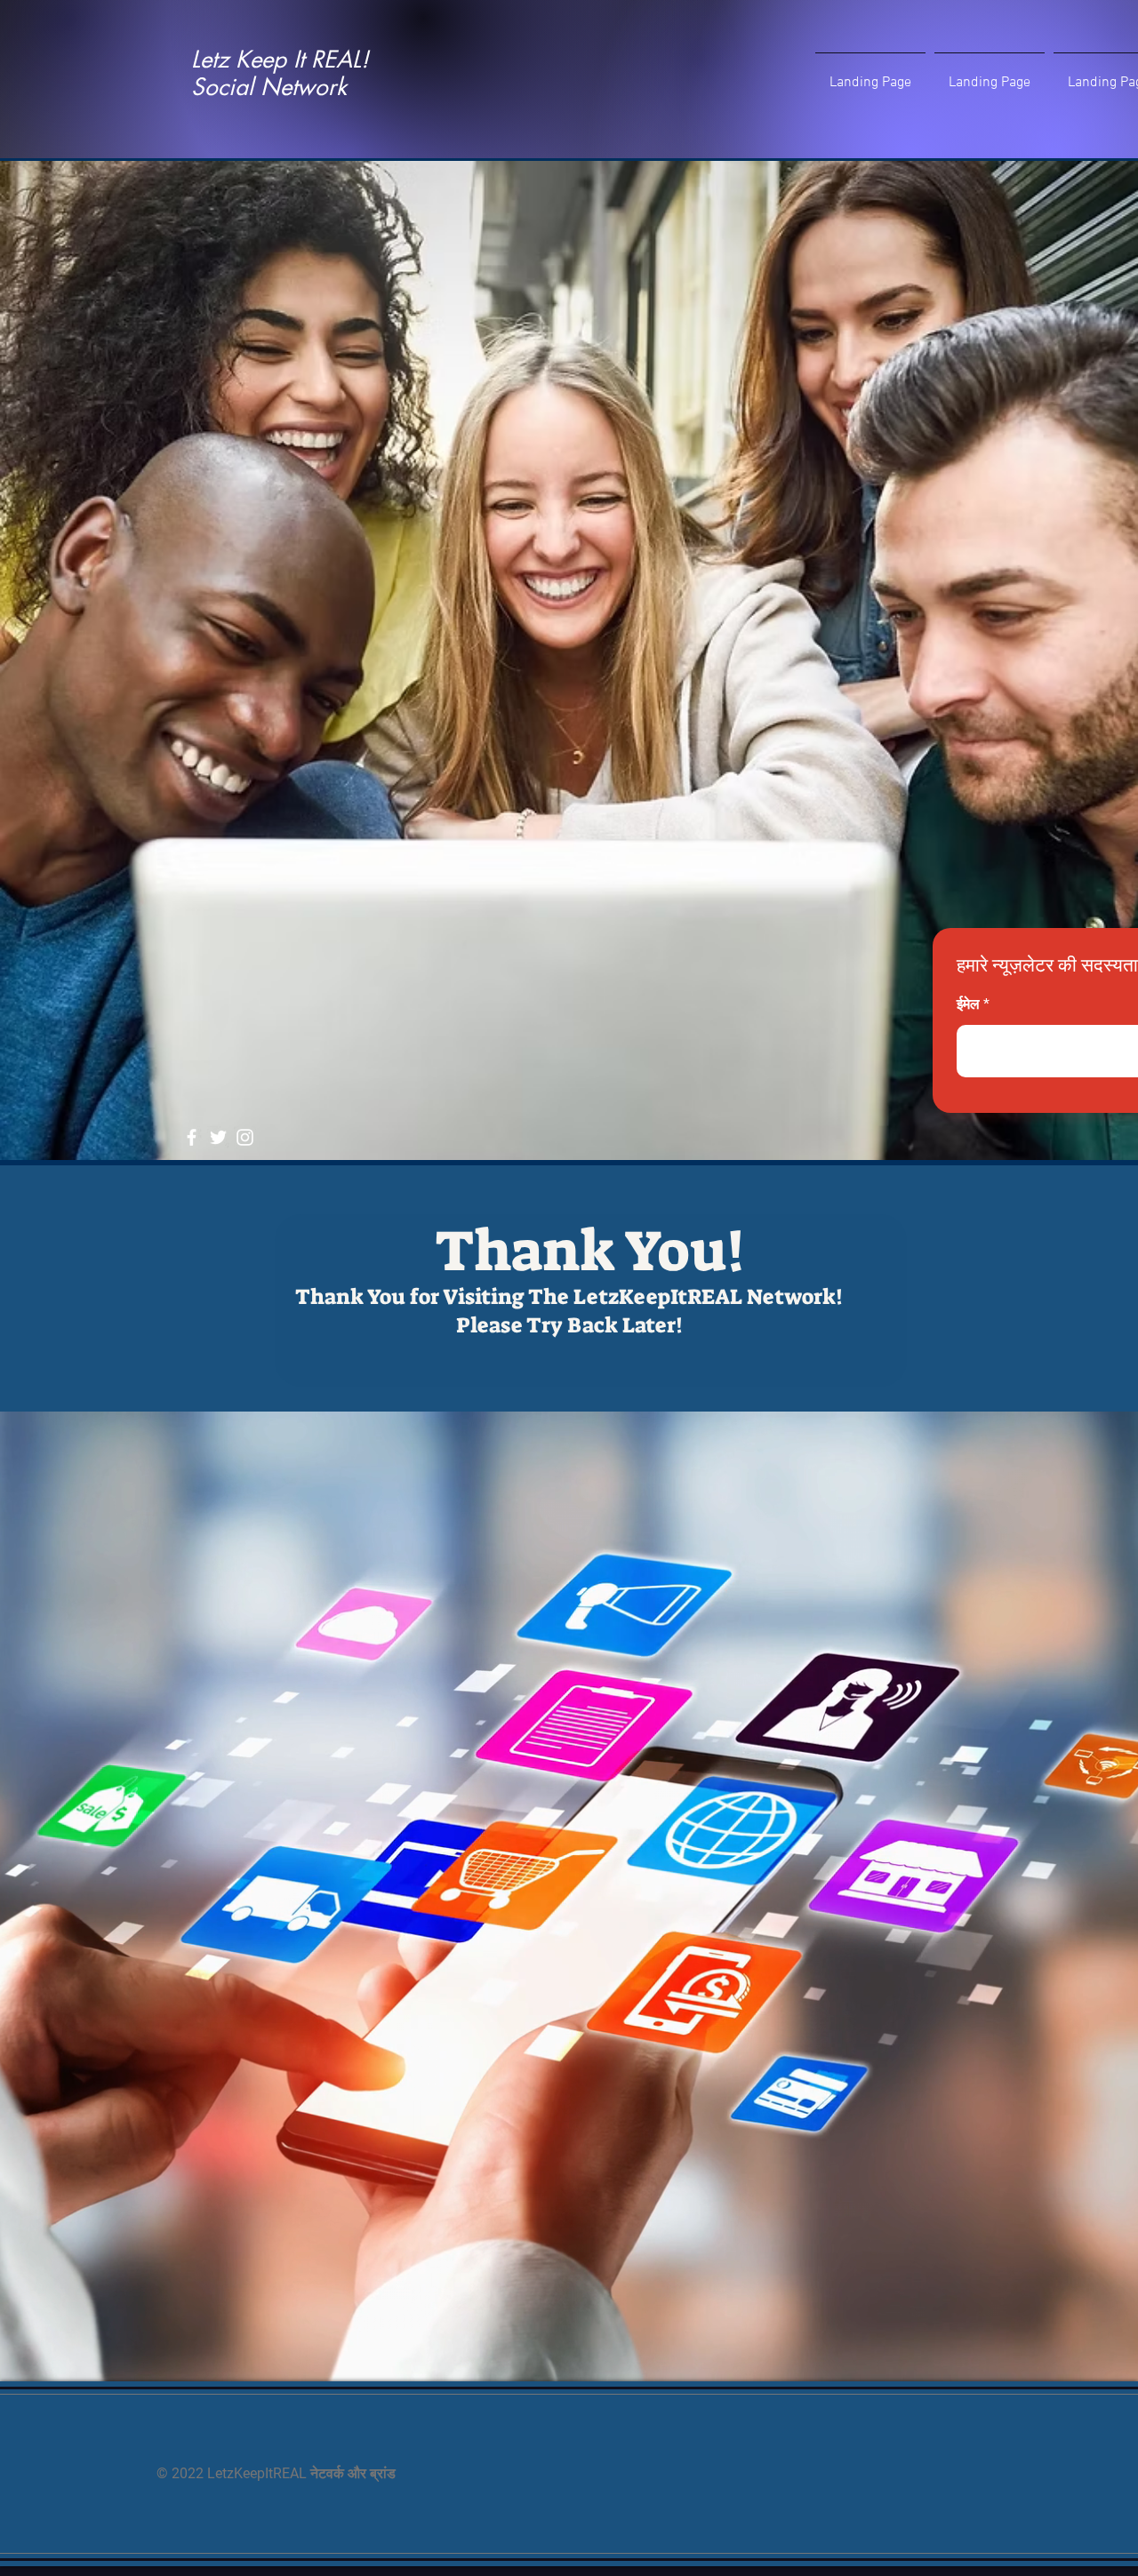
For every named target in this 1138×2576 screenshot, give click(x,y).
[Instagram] (245, 1137)
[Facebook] (192, 1137)
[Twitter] (218, 1137)
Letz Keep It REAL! (280, 60)
